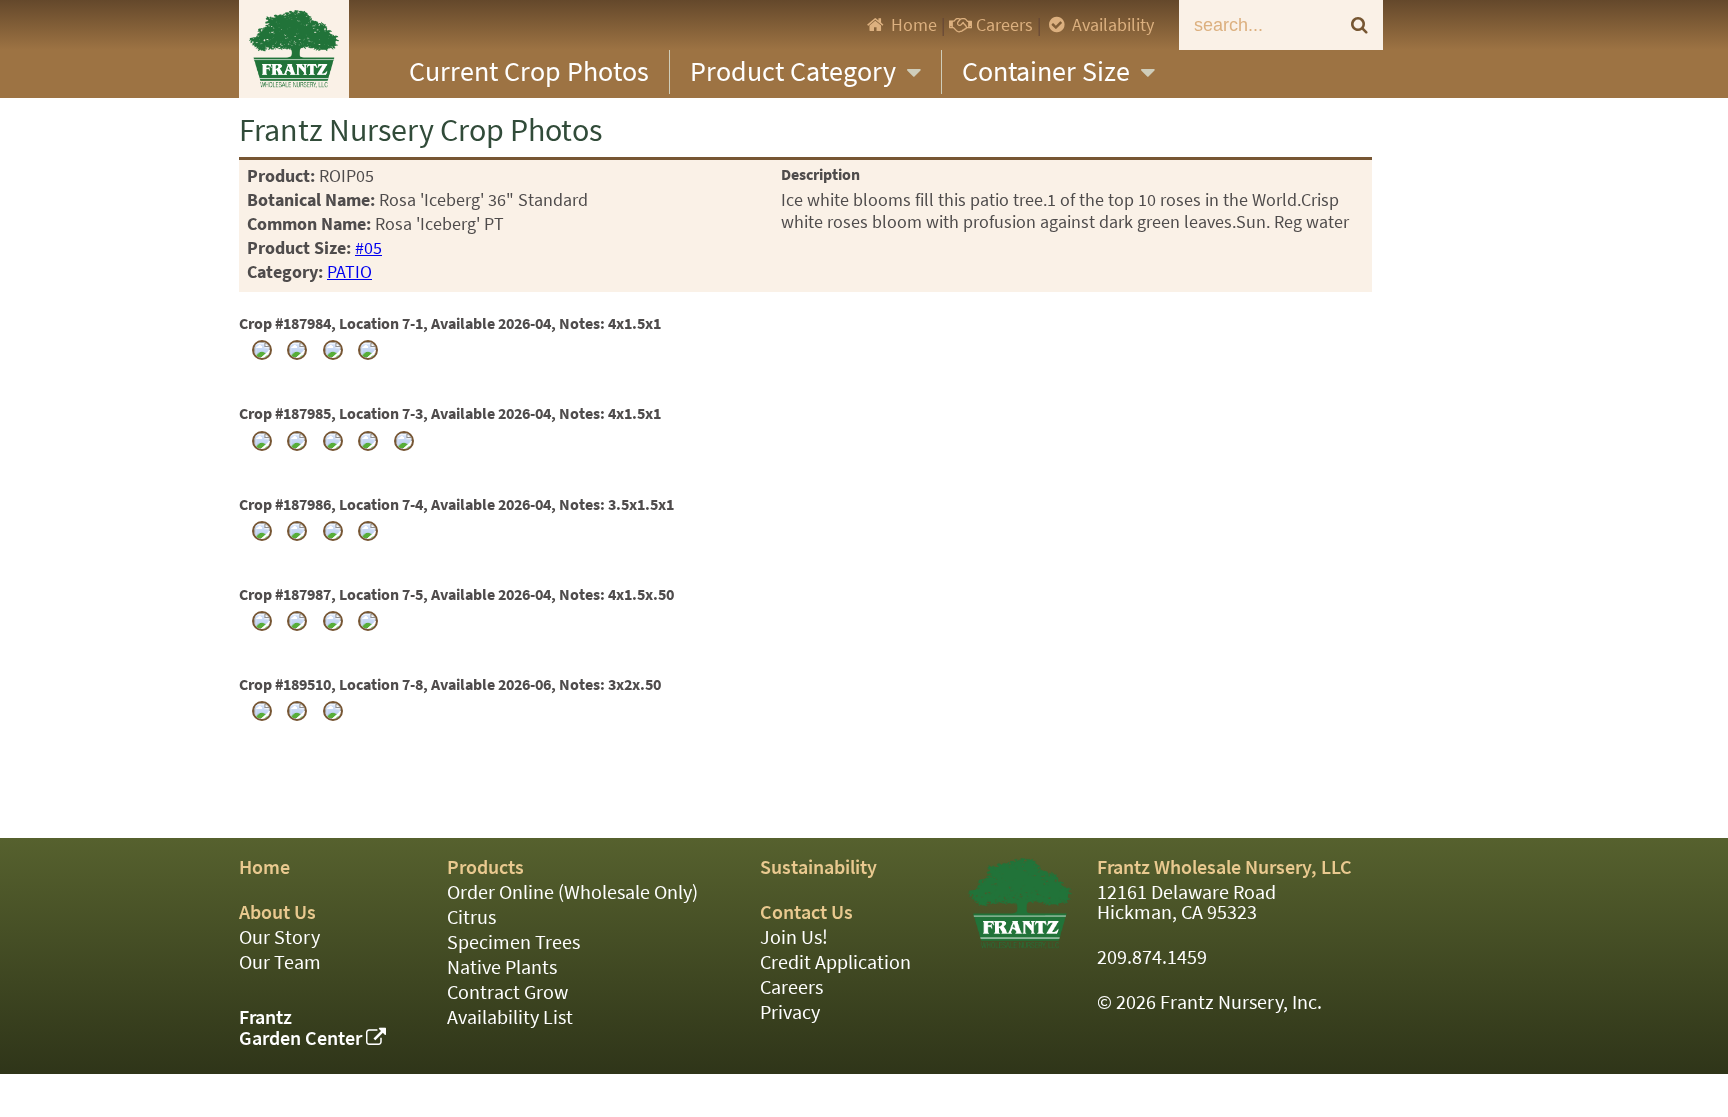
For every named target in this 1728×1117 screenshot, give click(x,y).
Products (485, 867)
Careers (1002, 25)
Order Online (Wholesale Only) (572, 892)
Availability (1111, 25)
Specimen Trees (513, 942)
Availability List (510, 1017)
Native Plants (502, 967)
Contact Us (806, 912)
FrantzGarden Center (302, 1028)
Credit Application (835, 962)
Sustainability (818, 867)
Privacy (790, 1012)
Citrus (471, 917)
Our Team (280, 962)
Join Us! (794, 937)
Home (912, 25)
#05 (368, 248)
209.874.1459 (1152, 957)
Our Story (279, 937)
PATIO (349, 272)
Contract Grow (507, 992)
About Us (277, 912)
